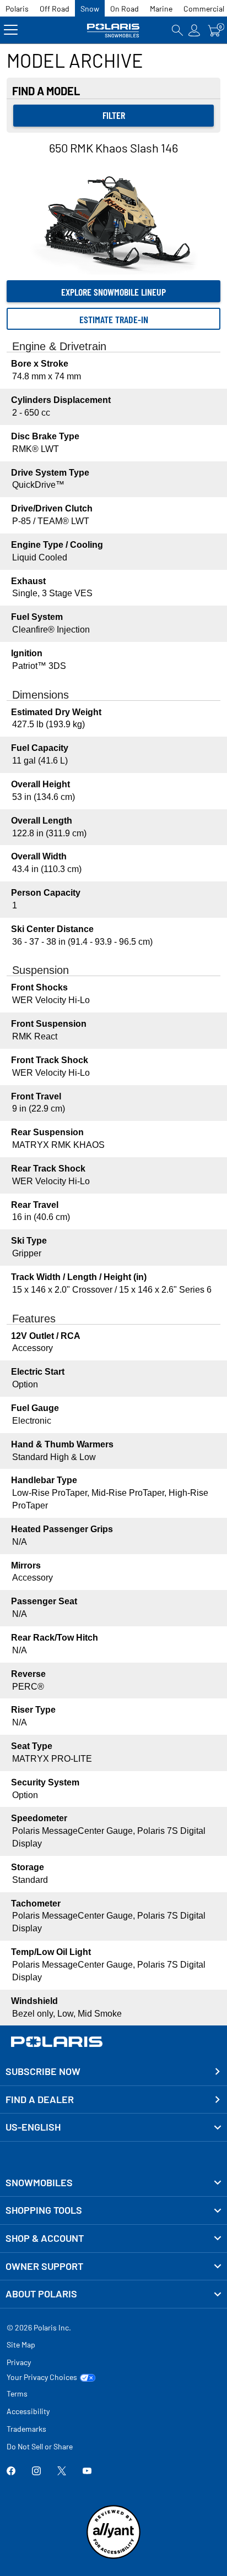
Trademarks (26, 2429)
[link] (113, 2183)
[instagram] (36, 2472)
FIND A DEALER (40, 2099)
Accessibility (28, 2411)
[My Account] (194, 30)
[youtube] (87, 2472)
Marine (161, 9)
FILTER (114, 115)
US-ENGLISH (33, 2127)
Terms (17, 2393)
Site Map (21, 2344)
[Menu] (11, 30)
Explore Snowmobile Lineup (113, 292)
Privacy (19, 2362)
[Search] (177, 30)
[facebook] (11, 2472)
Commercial (204, 9)
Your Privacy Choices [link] (42, 2377)
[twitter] (62, 2472)
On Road (125, 9)
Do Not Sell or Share (40, 2446)
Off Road (55, 9)
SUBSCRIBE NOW (43, 2071)
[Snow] (113, 30)
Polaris (17, 9)
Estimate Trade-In (114, 319)
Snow (90, 9)
